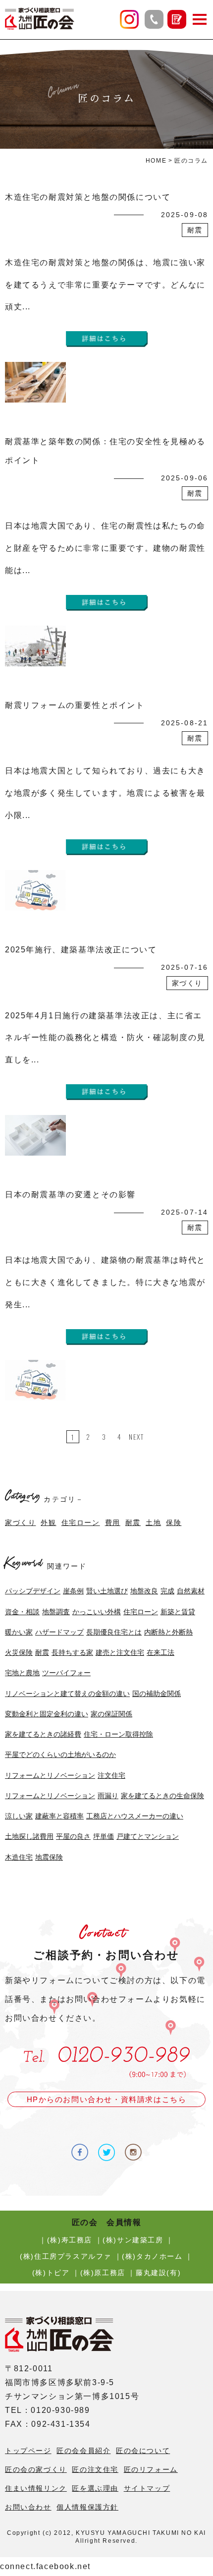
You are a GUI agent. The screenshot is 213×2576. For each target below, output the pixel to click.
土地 (153, 1522)
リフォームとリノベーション (50, 1775)
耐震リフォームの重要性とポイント (75, 705)
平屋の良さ (73, 1836)
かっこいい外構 (97, 1612)
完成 (167, 1591)
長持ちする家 (72, 1652)
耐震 (133, 1522)
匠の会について (143, 2451)
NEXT (136, 1436)
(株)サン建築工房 (133, 2240)
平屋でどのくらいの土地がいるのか (60, 1755)
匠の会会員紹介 (83, 2451)
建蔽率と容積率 (59, 1816)
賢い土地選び (107, 1591)
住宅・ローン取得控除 (118, 1734)
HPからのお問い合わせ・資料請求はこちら (107, 2099)
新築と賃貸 (178, 1612)
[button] (200, 19)
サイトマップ (147, 2488)
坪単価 (104, 1836)
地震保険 (49, 1857)
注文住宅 (111, 1775)
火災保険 (19, 1652)
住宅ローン (81, 1522)
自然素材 (191, 1591)
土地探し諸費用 (29, 1836)
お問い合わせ (28, 2507)
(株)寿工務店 (70, 2240)
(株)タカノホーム (152, 2256)
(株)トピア (51, 2273)
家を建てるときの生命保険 (162, 1796)
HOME (156, 161)
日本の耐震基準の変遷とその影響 (70, 1195)
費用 (113, 1522)
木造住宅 (19, 1857)
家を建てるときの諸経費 (43, 1734)
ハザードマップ (59, 1632)
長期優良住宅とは (114, 1632)
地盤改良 (144, 1591)
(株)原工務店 (103, 2273)
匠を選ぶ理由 (95, 2488)
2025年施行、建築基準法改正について (81, 950)
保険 (174, 1522)
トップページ (28, 2451)
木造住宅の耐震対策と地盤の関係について (88, 197)
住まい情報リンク (36, 2488)
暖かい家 (19, 1632)
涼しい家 (19, 1816)
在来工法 (160, 1652)
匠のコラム (191, 161)
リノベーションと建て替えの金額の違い (67, 1694)
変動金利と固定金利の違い (47, 1714)
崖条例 (73, 1591)
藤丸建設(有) (158, 2273)
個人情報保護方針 (87, 2507)
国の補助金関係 (157, 1694)
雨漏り (108, 1796)
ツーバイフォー (66, 1673)
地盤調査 (56, 1612)
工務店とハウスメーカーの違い (135, 1816)
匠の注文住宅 (95, 2469)
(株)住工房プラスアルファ (66, 2256)
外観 (48, 1522)
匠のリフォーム (151, 2469)
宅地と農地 (22, 1673)
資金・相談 (22, 1612)
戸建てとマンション (148, 1836)
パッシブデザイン (33, 1591)
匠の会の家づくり (36, 2469)
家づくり (20, 1522)
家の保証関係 (111, 1714)
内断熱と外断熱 (168, 1632)
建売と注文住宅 (120, 1652)
